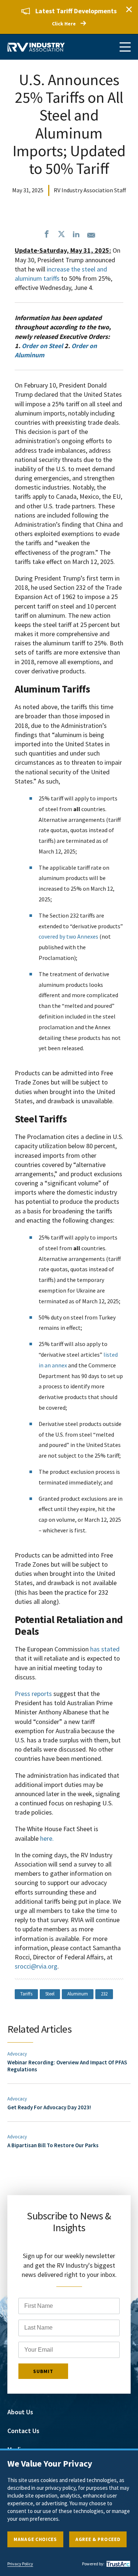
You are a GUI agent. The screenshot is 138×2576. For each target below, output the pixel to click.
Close (129, 9)
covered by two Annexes (68, 936)
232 (104, 1994)
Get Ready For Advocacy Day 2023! (49, 2107)
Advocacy (17, 2054)
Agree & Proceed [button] (98, 2539)
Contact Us (23, 2431)
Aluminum (78, 1994)
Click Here (64, 24)
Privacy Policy (20, 2564)
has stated (105, 1649)
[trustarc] (117, 2564)
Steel (50, 1994)
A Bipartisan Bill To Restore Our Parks (53, 2145)
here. (47, 1838)
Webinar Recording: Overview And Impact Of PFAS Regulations (67, 2066)
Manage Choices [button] (35, 2539)
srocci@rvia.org (36, 1966)
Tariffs (26, 1994)
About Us (20, 2412)
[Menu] (125, 47)
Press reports (33, 1694)
